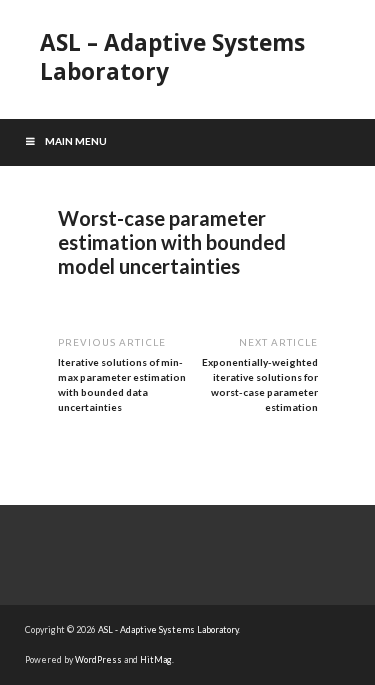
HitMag (156, 659)
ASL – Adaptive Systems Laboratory (172, 57)
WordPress (98, 659)
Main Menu (76, 141)
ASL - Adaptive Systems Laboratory (168, 629)
